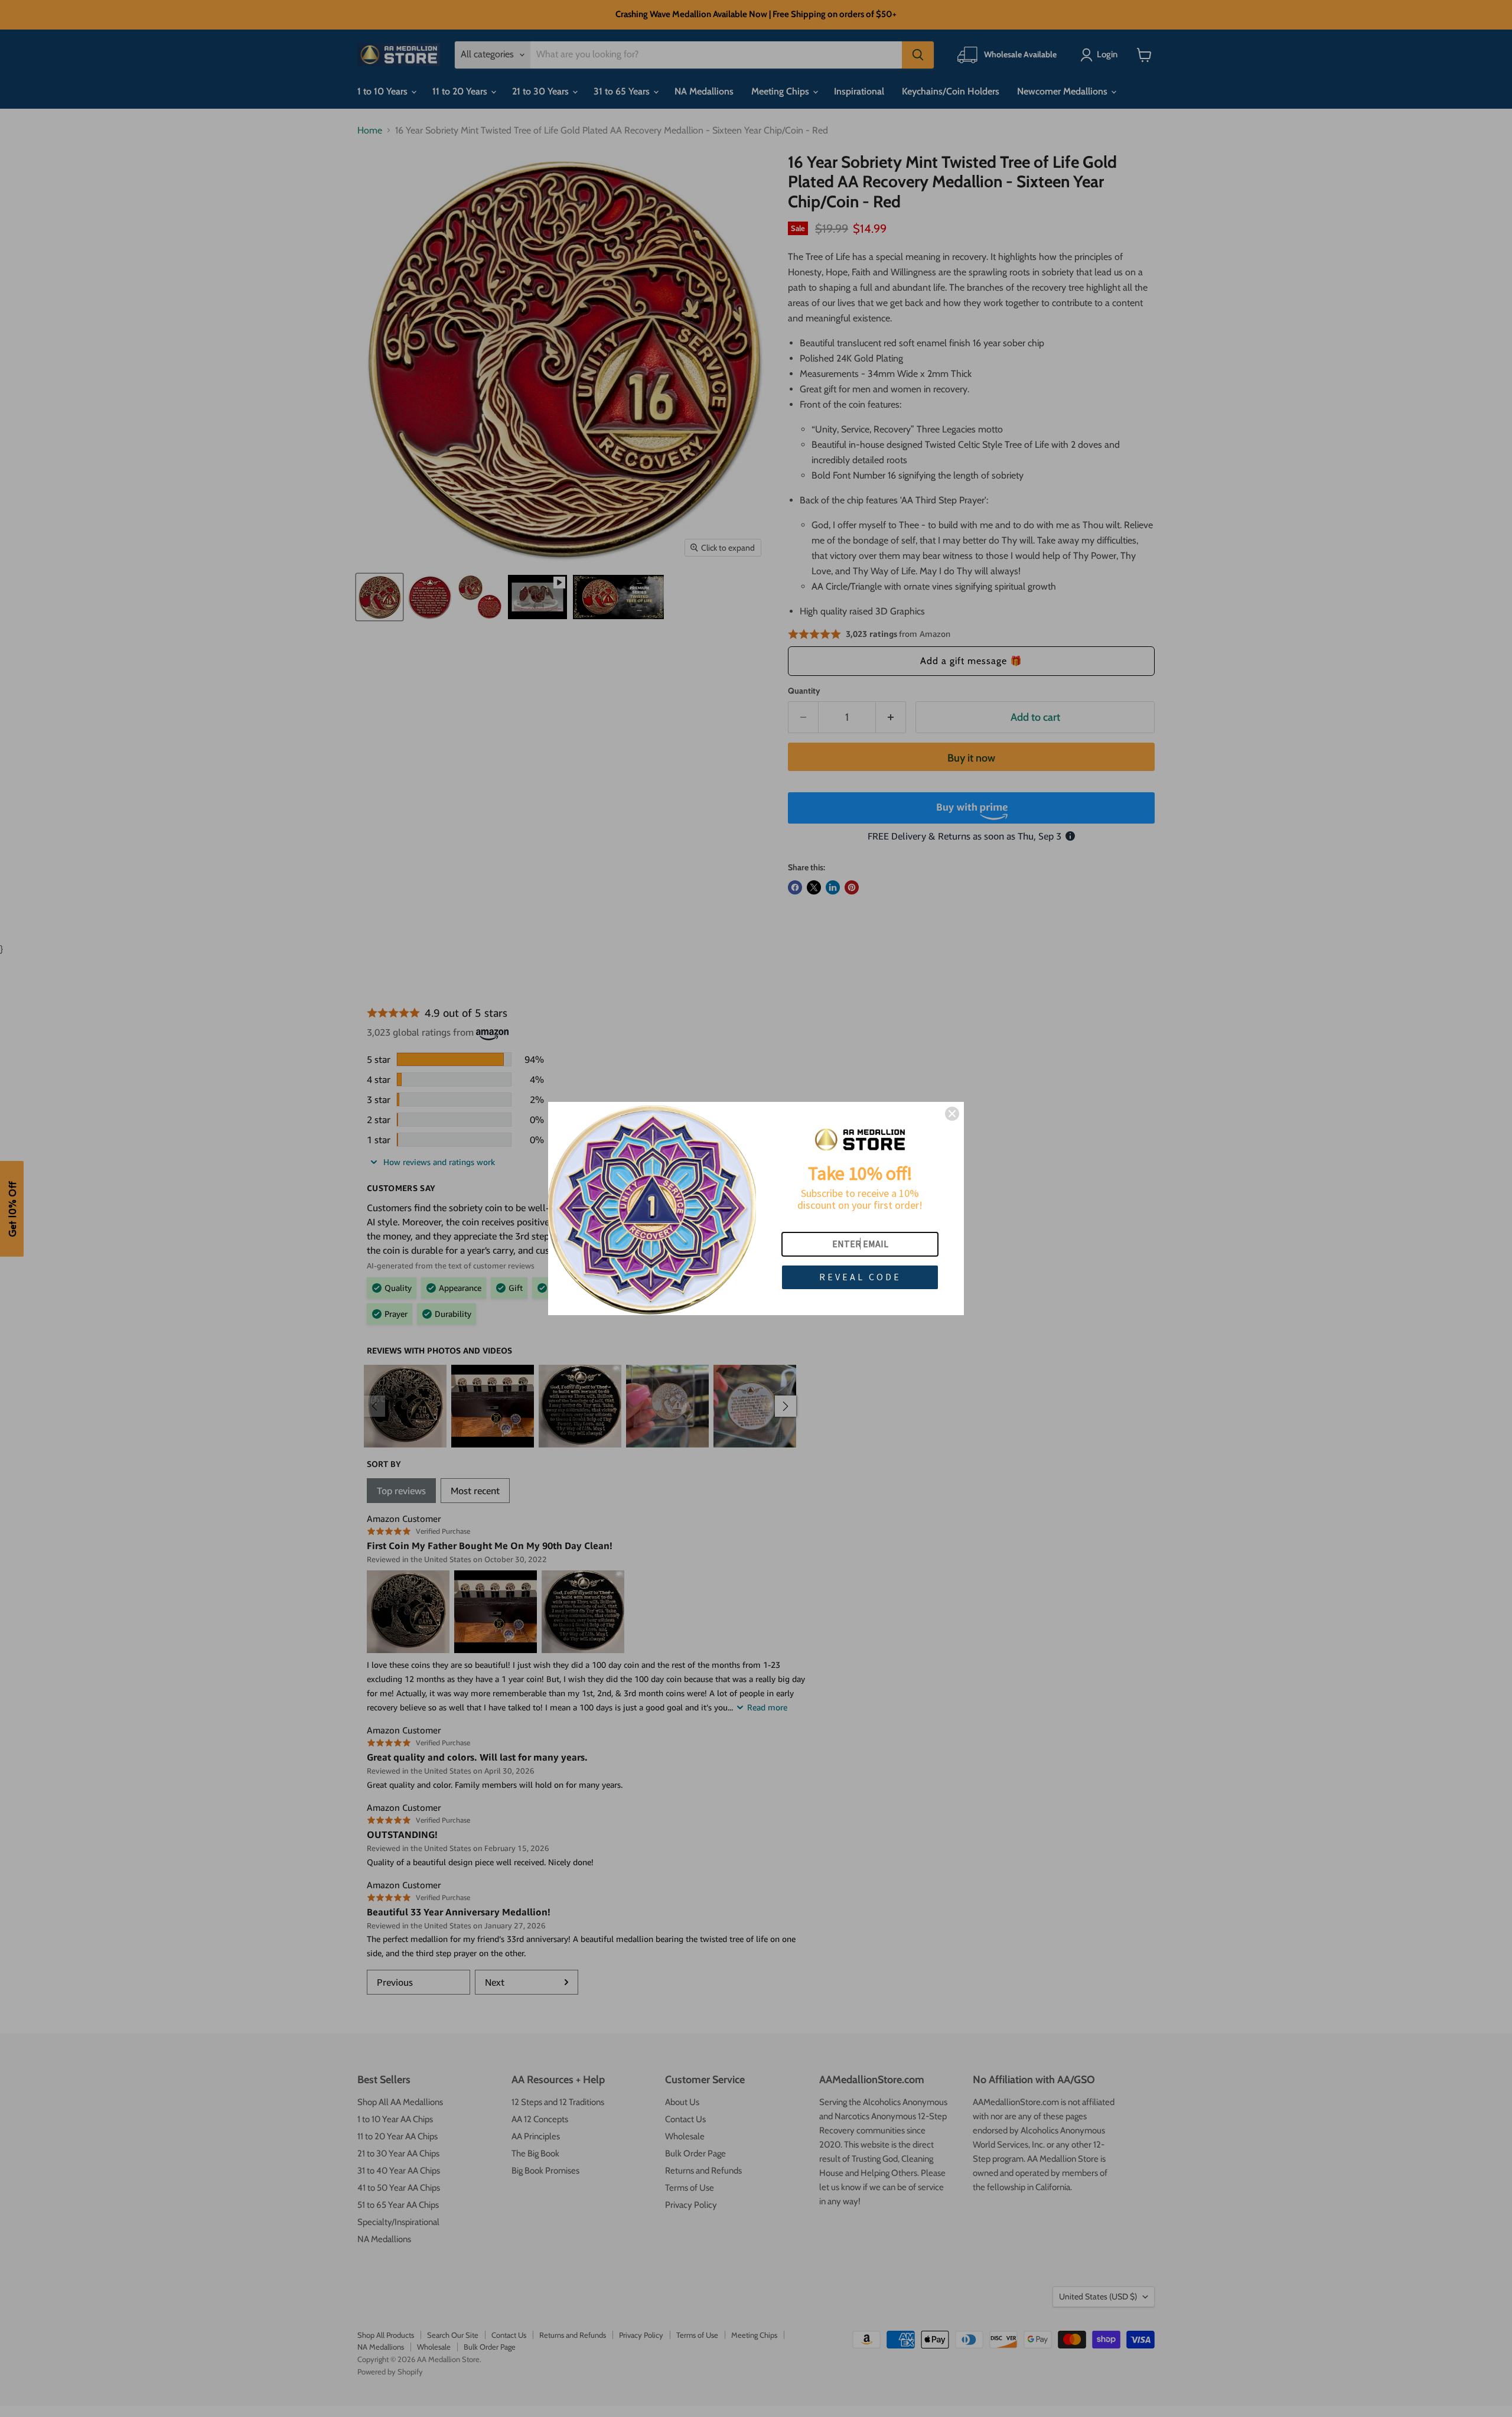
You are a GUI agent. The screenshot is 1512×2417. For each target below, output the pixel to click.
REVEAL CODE (860, 1277)
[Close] (952, 1114)
